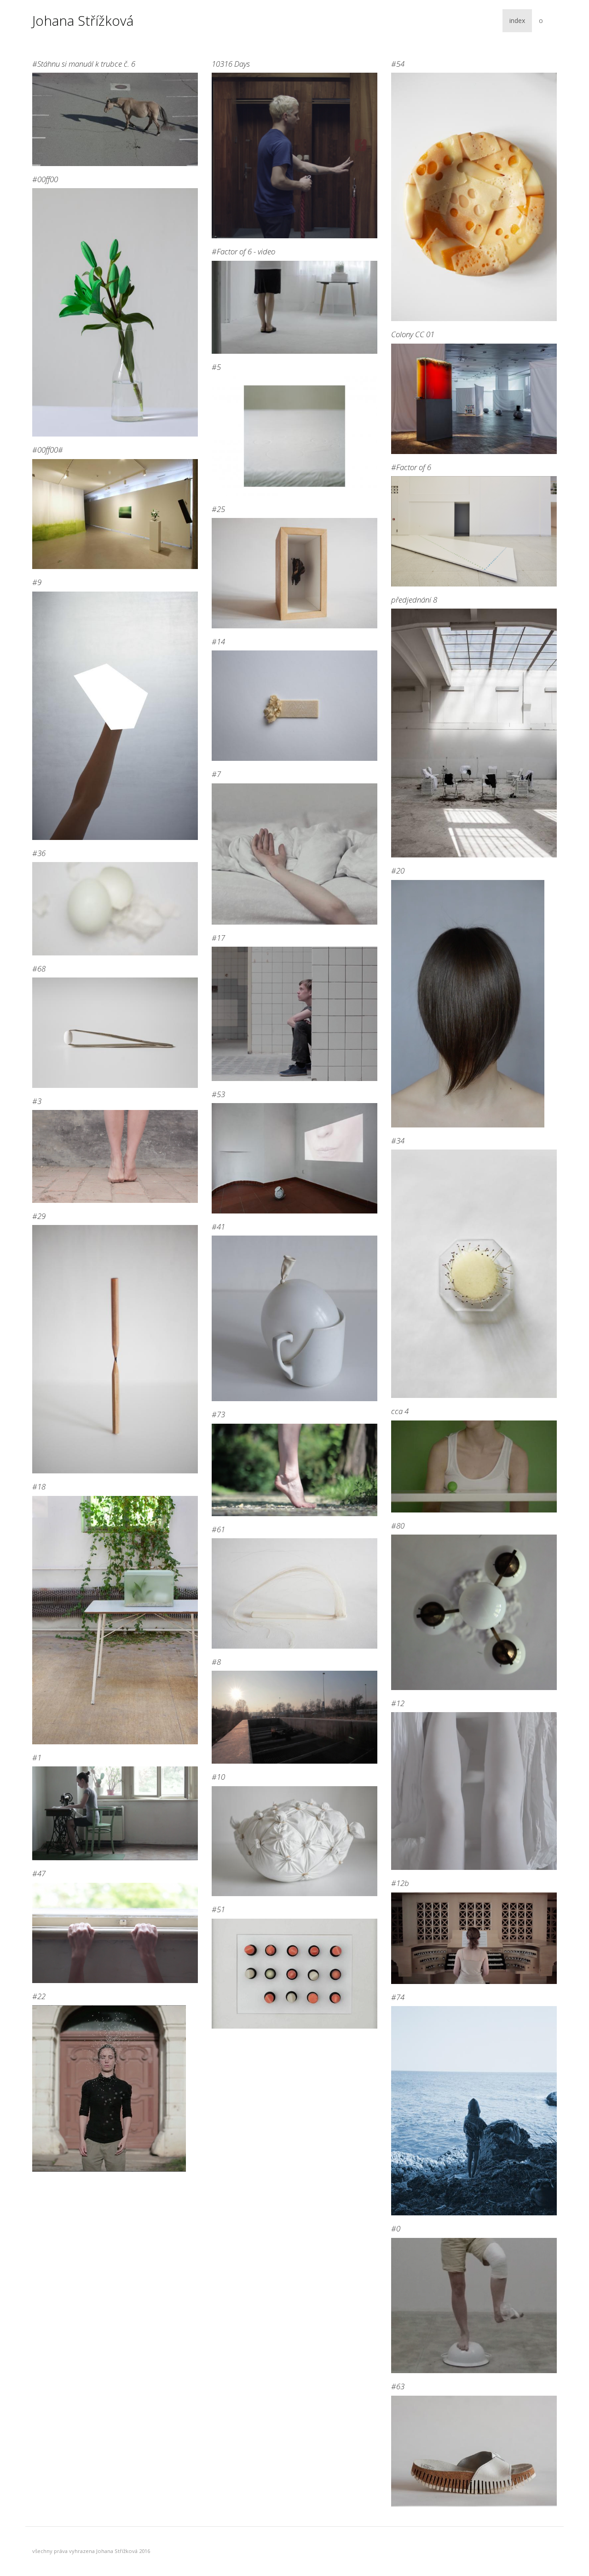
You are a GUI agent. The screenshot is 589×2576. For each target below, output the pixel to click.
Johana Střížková (83, 21)
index (517, 20)
